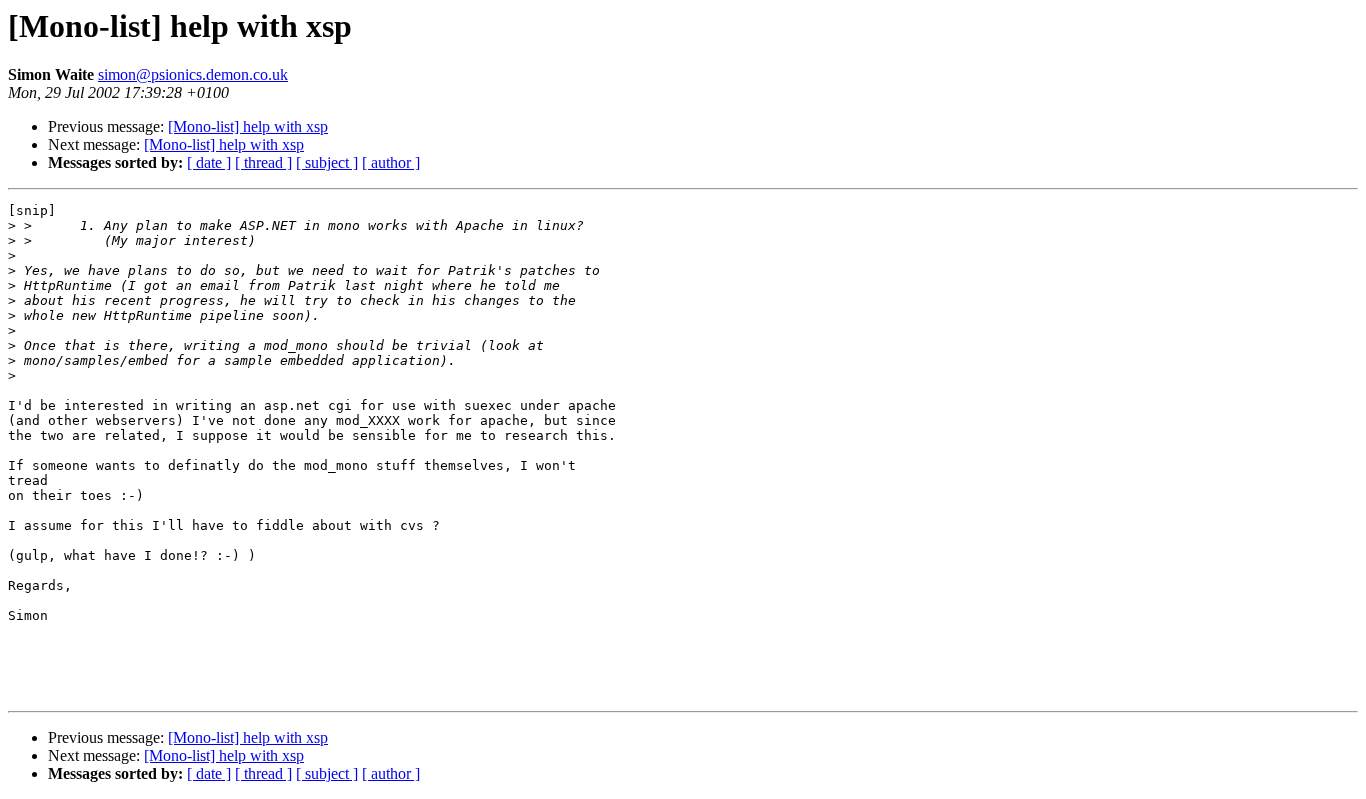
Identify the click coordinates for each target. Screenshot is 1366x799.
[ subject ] (327, 162)
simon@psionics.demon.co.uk (193, 74)
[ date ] (209, 162)
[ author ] (391, 162)
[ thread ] (263, 162)
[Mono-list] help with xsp (248, 126)
